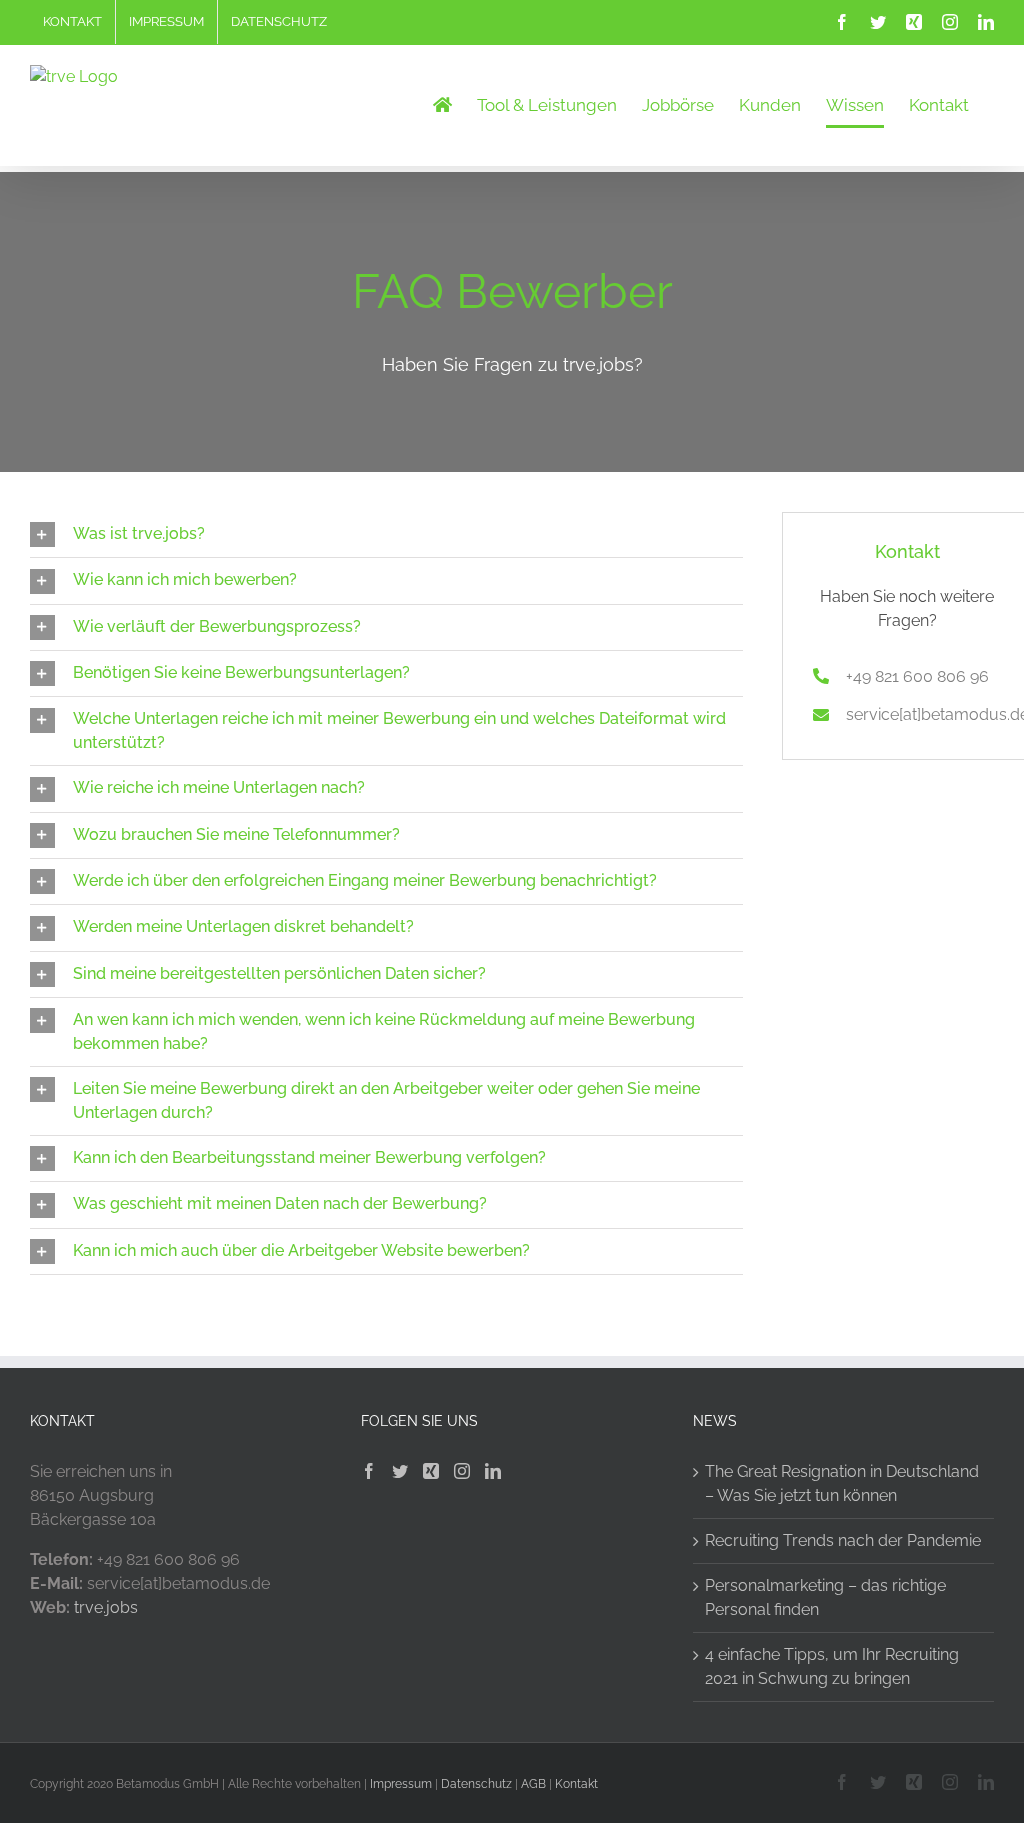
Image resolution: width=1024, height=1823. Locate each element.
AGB (533, 1784)
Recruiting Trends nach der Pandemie (843, 1540)
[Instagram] (462, 1471)
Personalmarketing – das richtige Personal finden (825, 1597)
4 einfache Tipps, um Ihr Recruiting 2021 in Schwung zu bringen (832, 1666)
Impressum (401, 1784)
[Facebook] (369, 1471)
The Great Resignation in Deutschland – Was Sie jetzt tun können (842, 1483)
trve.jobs (106, 1607)
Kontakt (576, 1784)
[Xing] (431, 1471)
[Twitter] (400, 1471)
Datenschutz (476, 1784)
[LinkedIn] (493, 1471)
